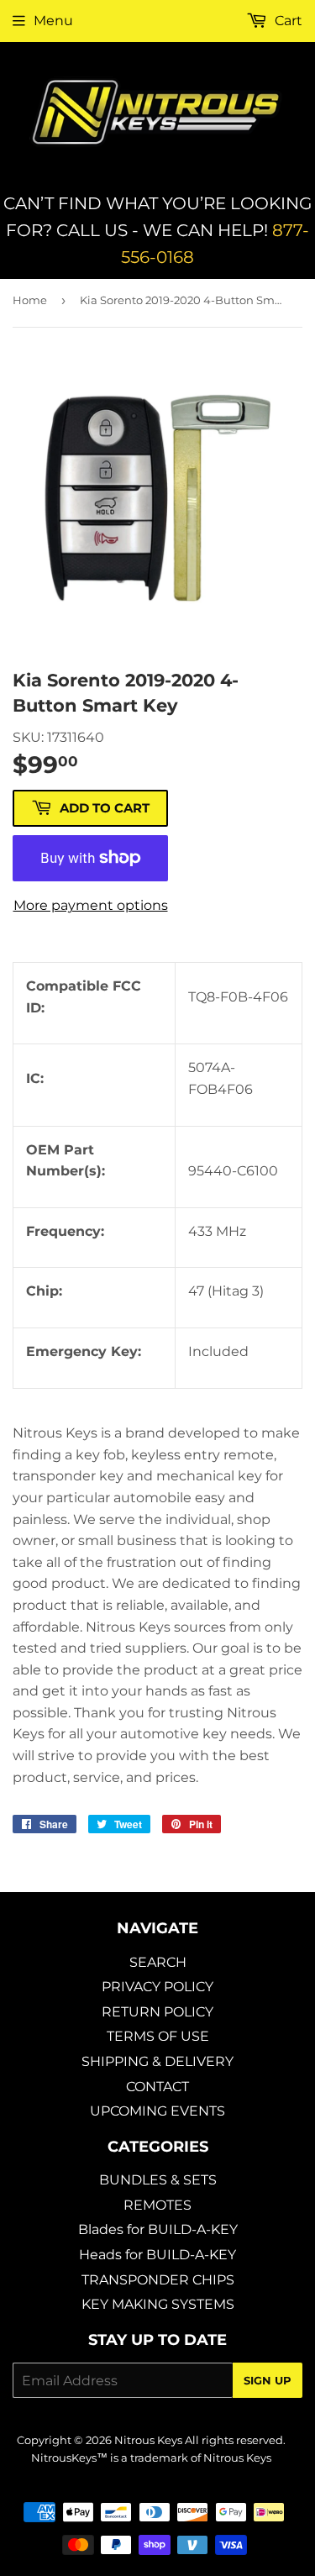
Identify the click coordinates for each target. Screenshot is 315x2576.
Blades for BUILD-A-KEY (158, 2229)
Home (30, 300)
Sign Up (268, 2380)
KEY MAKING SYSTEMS (158, 2304)
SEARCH (158, 1962)
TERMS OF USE (158, 2036)
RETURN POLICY (157, 2012)
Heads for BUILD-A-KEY (157, 2255)
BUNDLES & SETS (158, 2180)
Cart (287, 21)
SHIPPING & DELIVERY (157, 2061)
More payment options (91, 905)
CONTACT (157, 2087)
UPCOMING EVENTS (157, 2111)
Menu (53, 21)
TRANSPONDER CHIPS (158, 2280)
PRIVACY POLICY (157, 1987)
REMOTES (157, 2205)
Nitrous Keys (148, 2440)
